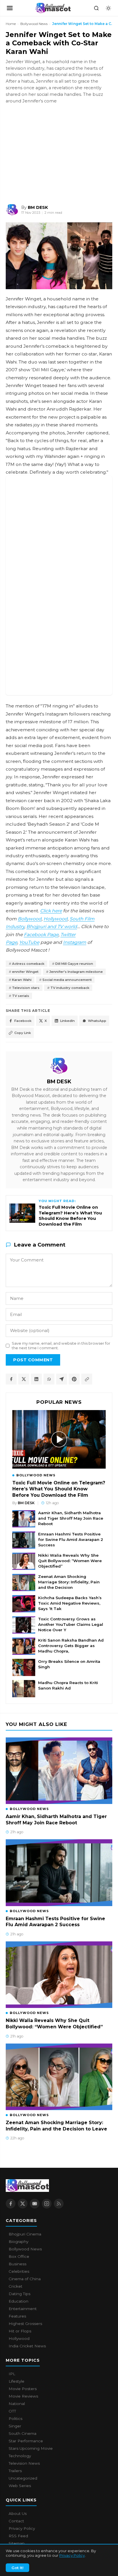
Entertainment (23, 2309)
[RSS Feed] (59, 2204)
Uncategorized (23, 2478)
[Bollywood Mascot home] (53, 8)
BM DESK (59, 1081)
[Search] (96, 8)
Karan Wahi (22, 980)
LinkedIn (67, 1021)
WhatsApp (97, 1021)
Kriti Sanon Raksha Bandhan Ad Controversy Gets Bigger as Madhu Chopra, (71, 1646)
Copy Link (23, 1033)
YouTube (29, 942)
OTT (12, 2411)
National (17, 2404)
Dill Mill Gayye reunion (74, 964)
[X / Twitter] (23, 2204)
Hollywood (56, 919)
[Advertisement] (49, 153)
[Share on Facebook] (11, 1379)
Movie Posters (23, 2389)
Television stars (26, 988)
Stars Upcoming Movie (31, 2448)
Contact (16, 2521)
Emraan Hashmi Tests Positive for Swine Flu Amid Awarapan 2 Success (71, 1539)
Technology (20, 2456)
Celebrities (19, 2271)
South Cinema (22, 2433)
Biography (18, 2241)
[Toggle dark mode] (108, 8)
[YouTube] (35, 2204)
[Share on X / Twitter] (24, 1379)
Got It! (17, 2568)
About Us (18, 2513)
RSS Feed (18, 2536)
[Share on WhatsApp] (49, 1379)
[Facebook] (11, 2204)
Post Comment (33, 1360)
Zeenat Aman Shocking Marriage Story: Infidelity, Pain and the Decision (69, 1582)
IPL (12, 2374)
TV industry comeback (70, 988)
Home (11, 24)
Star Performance (26, 2441)
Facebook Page (41, 935)
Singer (15, 2426)
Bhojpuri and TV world (52, 927)
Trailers (15, 2471)
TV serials (21, 996)
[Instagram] (47, 2204)
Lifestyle (16, 2381)
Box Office (19, 2256)
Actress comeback (28, 964)
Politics (15, 2418)
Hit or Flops (20, 2331)
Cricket (15, 2286)
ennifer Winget (25, 972)
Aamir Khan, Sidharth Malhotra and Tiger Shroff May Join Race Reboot (71, 1518)
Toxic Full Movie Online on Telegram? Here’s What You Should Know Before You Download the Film (59, 1489)
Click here (51, 911)
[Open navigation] (10, 8)
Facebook (23, 1021)
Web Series (20, 2486)
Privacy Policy (72, 2555)
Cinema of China (25, 2279)
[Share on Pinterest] (74, 1379)
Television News (24, 2463)
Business (17, 2264)
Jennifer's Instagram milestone (76, 972)
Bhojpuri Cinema (25, 2234)
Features (17, 2316)
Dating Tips (19, 2294)
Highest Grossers (25, 2324)
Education (18, 2301)
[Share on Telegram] (62, 1379)
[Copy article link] (87, 1379)
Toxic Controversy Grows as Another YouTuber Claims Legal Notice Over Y (71, 1624)
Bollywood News (34, 24)
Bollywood (30, 919)
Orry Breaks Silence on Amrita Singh (69, 1664)
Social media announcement (67, 980)
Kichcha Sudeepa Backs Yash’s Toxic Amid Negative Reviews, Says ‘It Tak (70, 1603)
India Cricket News (27, 2346)
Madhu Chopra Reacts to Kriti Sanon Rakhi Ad (68, 1685)
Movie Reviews (23, 2396)
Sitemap (17, 2543)
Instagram (75, 942)
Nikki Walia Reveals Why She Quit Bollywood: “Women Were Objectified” (70, 1561)
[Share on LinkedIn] (36, 1379)
